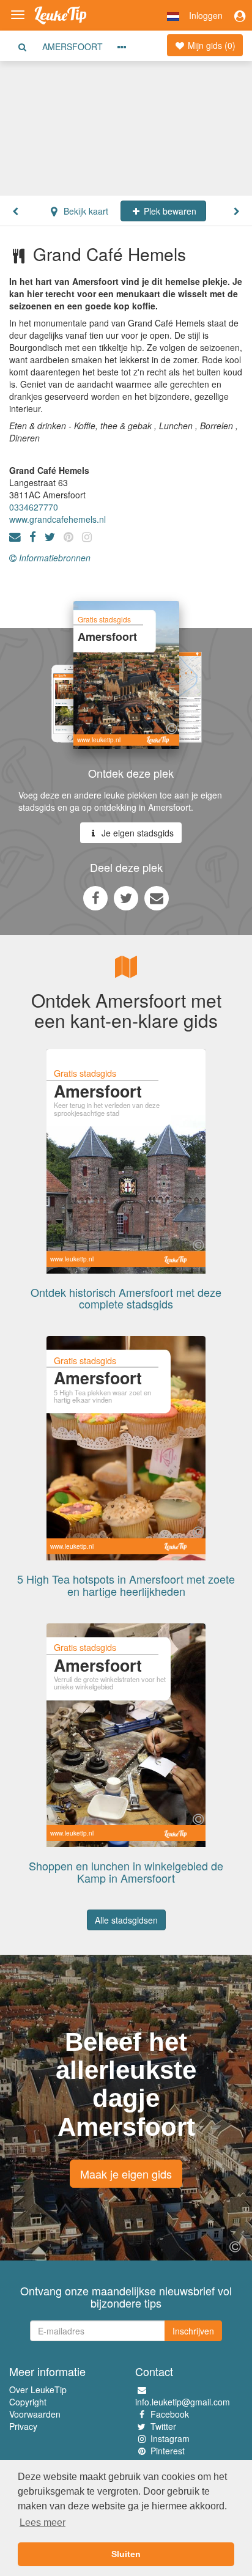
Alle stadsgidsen (126, 1920)
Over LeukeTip (38, 2390)
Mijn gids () (210, 45)
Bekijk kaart (85, 211)
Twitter (163, 2426)
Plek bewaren (169, 211)
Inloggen (206, 15)
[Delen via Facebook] (95, 898)
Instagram (170, 2438)
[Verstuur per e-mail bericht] (157, 898)
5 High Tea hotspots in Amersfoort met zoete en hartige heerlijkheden (126, 1585)
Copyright (28, 2402)
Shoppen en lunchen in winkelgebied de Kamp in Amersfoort (126, 1872)
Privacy (23, 2426)
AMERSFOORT (72, 46)
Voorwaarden (35, 2414)
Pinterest (168, 2451)
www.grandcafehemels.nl (57, 519)
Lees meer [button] (43, 2522)
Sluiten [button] (126, 2554)
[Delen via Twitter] (126, 898)
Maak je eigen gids (126, 2174)
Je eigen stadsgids (136, 833)
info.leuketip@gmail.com (183, 2402)
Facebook (170, 2414)
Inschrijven (193, 2331)
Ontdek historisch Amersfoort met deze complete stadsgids (126, 1298)
